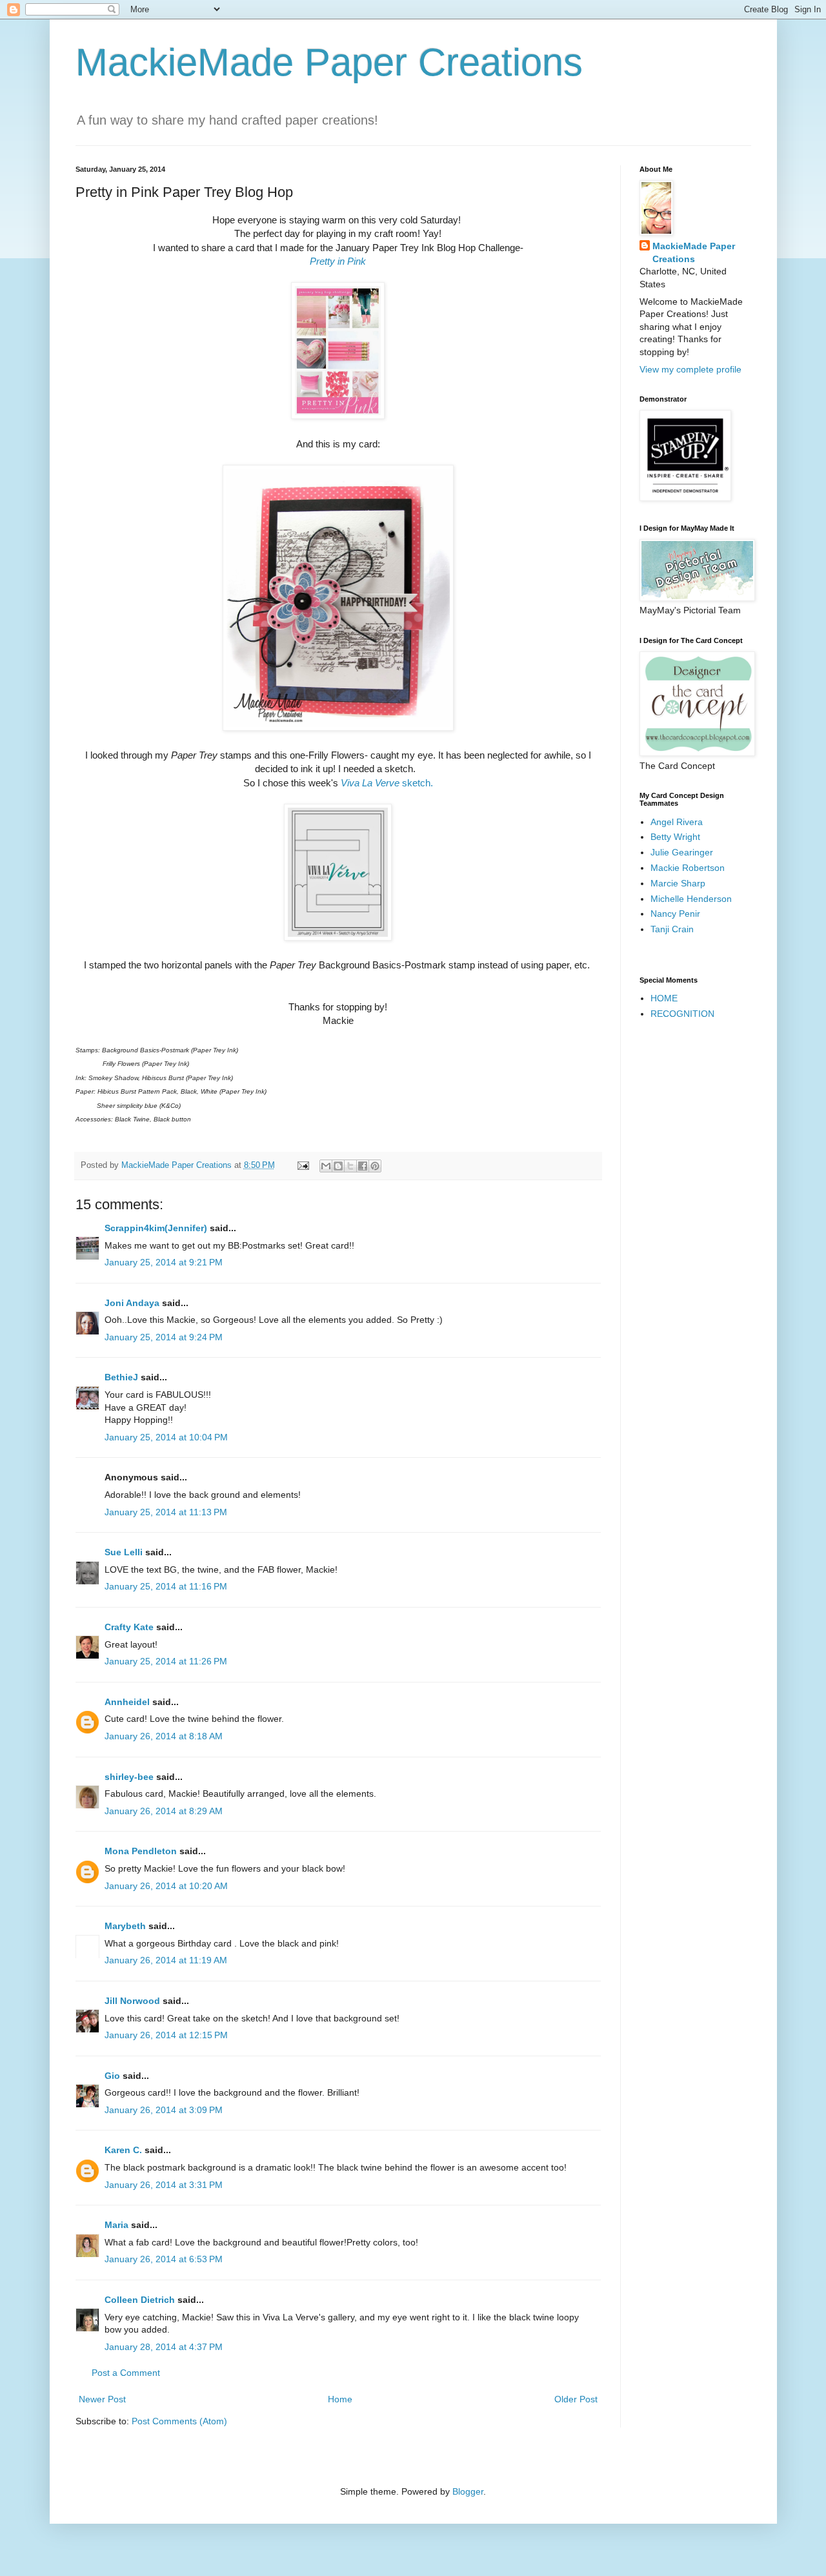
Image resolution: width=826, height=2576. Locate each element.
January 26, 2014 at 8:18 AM (164, 1736)
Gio (112, 2076)
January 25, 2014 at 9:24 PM (164, 1337)
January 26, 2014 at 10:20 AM (166, 1886)
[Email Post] (303, 1165)
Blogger (468, 2491)
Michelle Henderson (691, 899)
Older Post (576, 2399)
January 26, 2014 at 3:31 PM (164, 2185)
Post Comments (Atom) (179, 2421)
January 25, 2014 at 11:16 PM (166, 1586)
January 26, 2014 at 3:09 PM (164, 2110)
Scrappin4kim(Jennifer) (156, 1228)
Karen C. (123, 2150)
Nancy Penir (675, 914)
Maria (116, 2225)
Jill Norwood (132, 2001)
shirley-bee (129, 1777)
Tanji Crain (672, 929)
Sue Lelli (125, 1552)
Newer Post (102, 2399)
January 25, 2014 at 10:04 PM (166, 1437)
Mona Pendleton (141, 1851)
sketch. (387, 783)
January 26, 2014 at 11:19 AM (166, 1960)
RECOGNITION (682, 1014)
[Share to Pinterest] (375, 1166)
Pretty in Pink (338, 261)
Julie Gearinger (682, 852)
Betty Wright (675, 837)
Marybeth (125, 1926)
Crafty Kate (129, 1627)
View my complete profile (690, 369)
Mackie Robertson (688, 868)
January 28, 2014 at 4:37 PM (164, 2347)
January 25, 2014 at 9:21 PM (164, 1262)
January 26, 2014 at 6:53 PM (164, 2259)
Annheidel (127, 1702)
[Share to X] (350, 1166)
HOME (664, 998)
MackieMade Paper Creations (329, 62)
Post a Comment (126, 2373)
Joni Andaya (132, 1303)
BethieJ (121, 1377)
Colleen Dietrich (140, 2300)
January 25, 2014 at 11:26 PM (166, 1661)
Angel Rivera (677, 822)
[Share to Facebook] (363, 1166)
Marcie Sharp (678, 883)
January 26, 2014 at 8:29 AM (164, 1811)
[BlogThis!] (338, 1166)
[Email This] (326, 1166)
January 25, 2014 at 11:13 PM (166, 1512)
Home (340, 2399)
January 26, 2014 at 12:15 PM (166, 2035)
